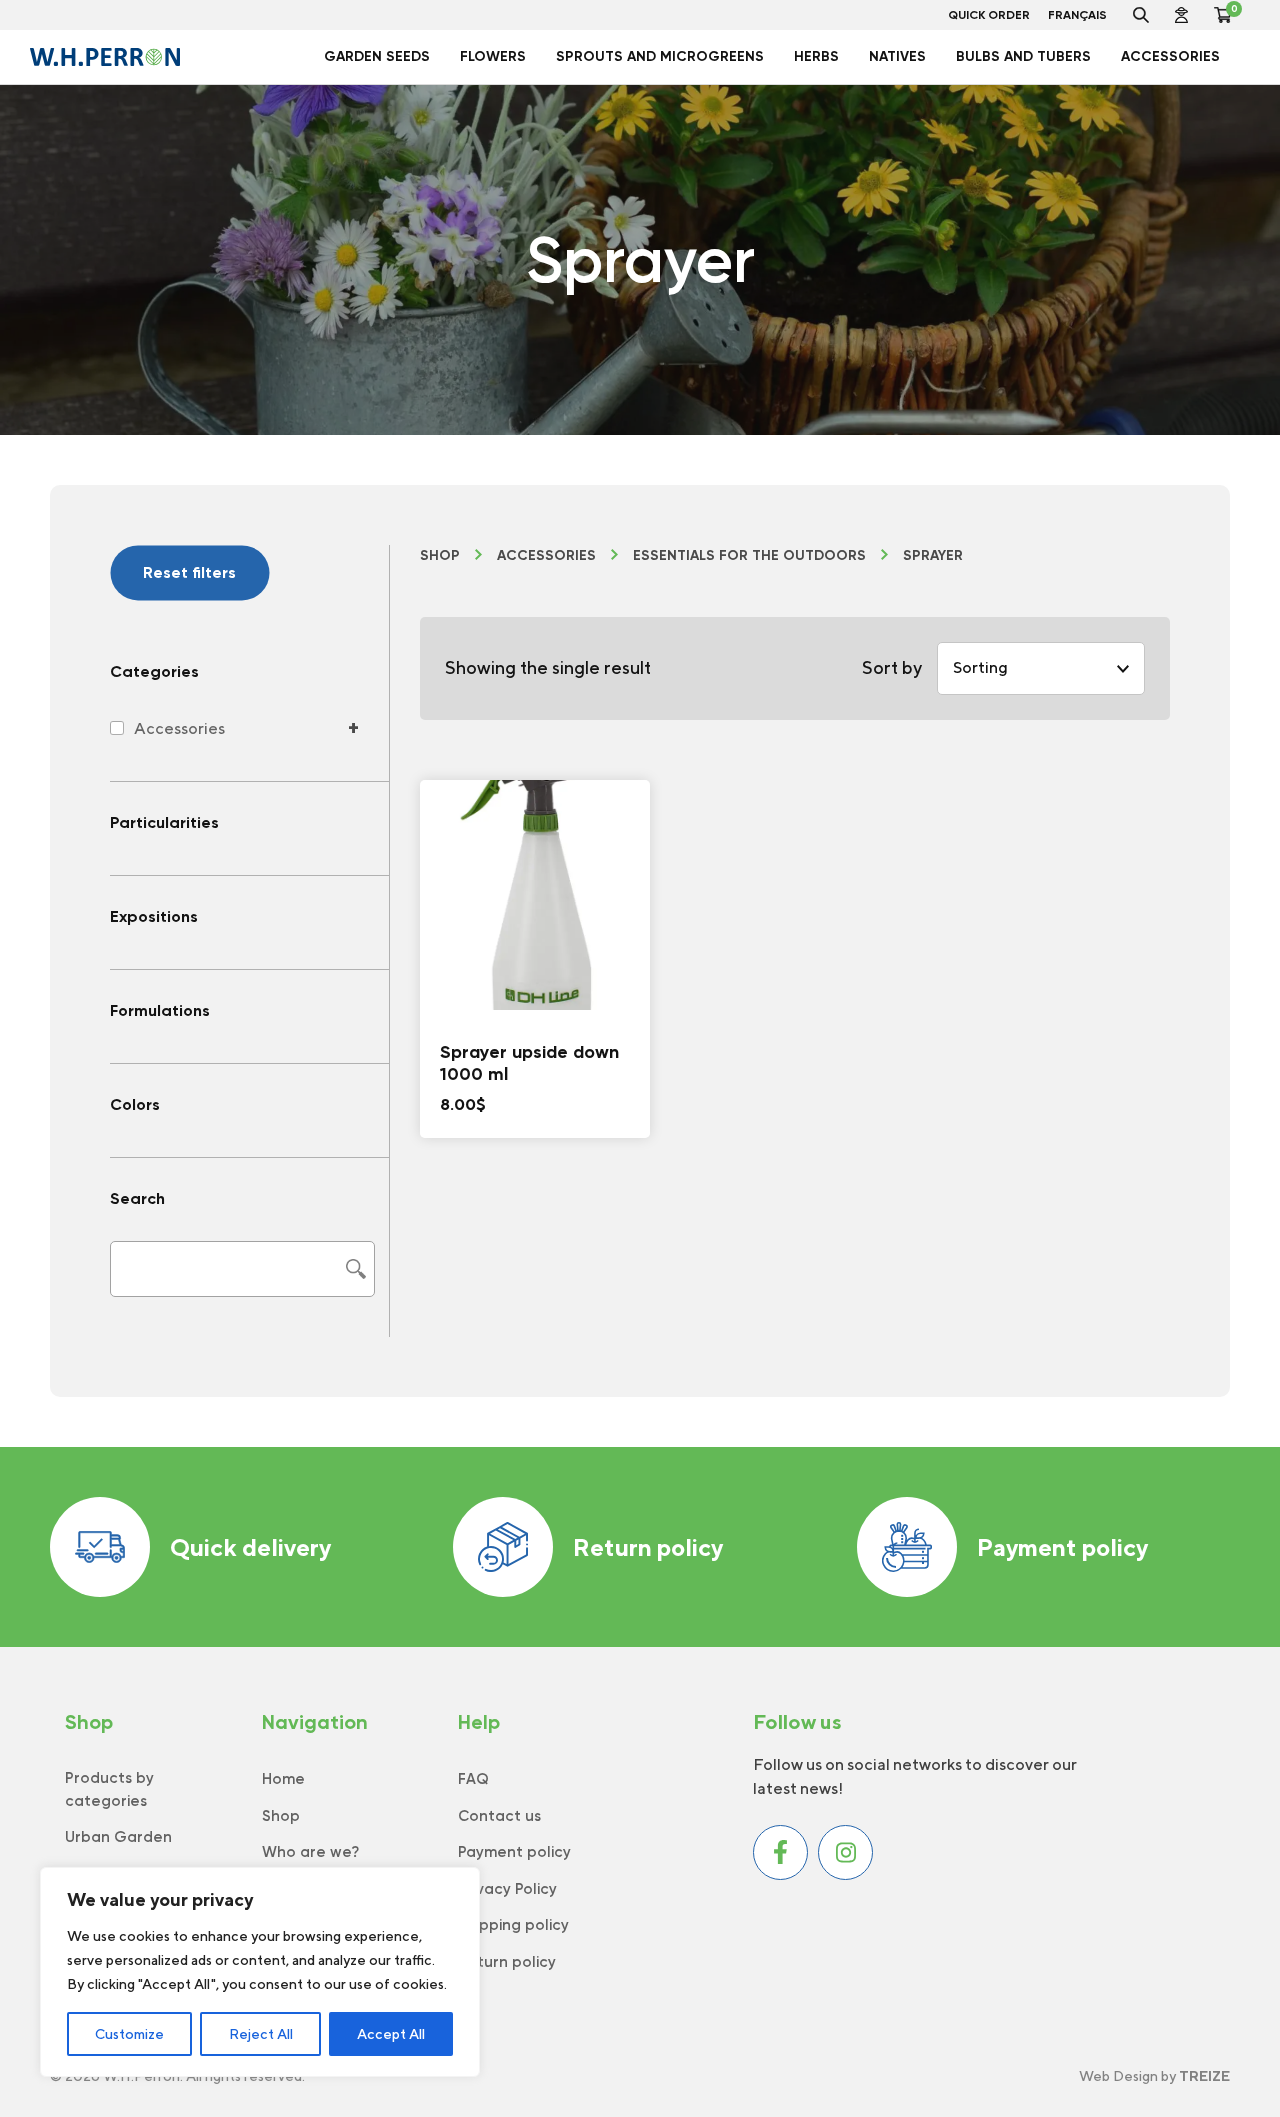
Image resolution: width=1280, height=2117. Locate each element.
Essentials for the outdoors (749, 556)
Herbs (816, 56)
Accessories (1170, 56)
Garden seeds (377, 56)
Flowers (493, 56)
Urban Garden (118, 1837)
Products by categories (109, 1789)
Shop (440, 556)
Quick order (989, 15)
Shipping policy (513, 1925)
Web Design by (1154, 2076)
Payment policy (1062, 1547)
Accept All (391, 2034)
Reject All (261, 2034)
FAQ (473, 1779)
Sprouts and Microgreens (660, 56)
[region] (260, 1972)
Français (1077, 15)
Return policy (648, 1547)
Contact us (499, 1816)
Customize (129, 2034)
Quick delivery (250, 1547)
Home (283, 1779)
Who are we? (310, 1852)
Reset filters (189, 572)
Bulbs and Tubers (1023, 56)
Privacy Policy (507, 1889)
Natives (897, 56)
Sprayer (933, 556)
